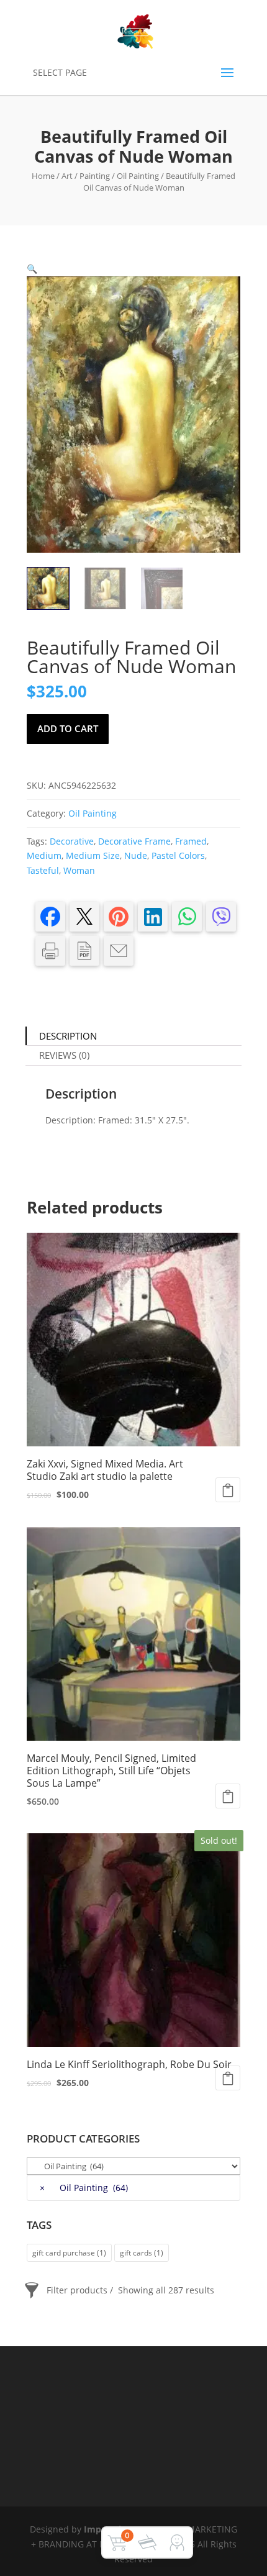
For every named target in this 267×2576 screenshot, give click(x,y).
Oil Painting (138, 176)
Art (67, 176)
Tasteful (43, 870)
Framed (191, 841)
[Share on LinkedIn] (153, 917)
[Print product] (50, 951)
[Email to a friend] (119, 951)
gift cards (142, 2253)
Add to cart (68, 728)
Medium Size (93, 855)
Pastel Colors (178, 855)
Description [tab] (68, 1036)
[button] (32, 269)
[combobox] (133, 2188)
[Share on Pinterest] (119, 917)
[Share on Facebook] (50, 917)
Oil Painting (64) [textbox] (84, 2188)
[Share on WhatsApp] (187, 917)
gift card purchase (69, 2253)
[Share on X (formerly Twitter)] (84, 917)
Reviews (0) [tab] (64, 1055)
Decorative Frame (134, 841)
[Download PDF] (84, 951)
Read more (228, 2078)
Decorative (72, 841)
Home (43, 176)
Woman (79, 870)
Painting (95, 176)
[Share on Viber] (221, 917)
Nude (136, 855)
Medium (44, 855)
